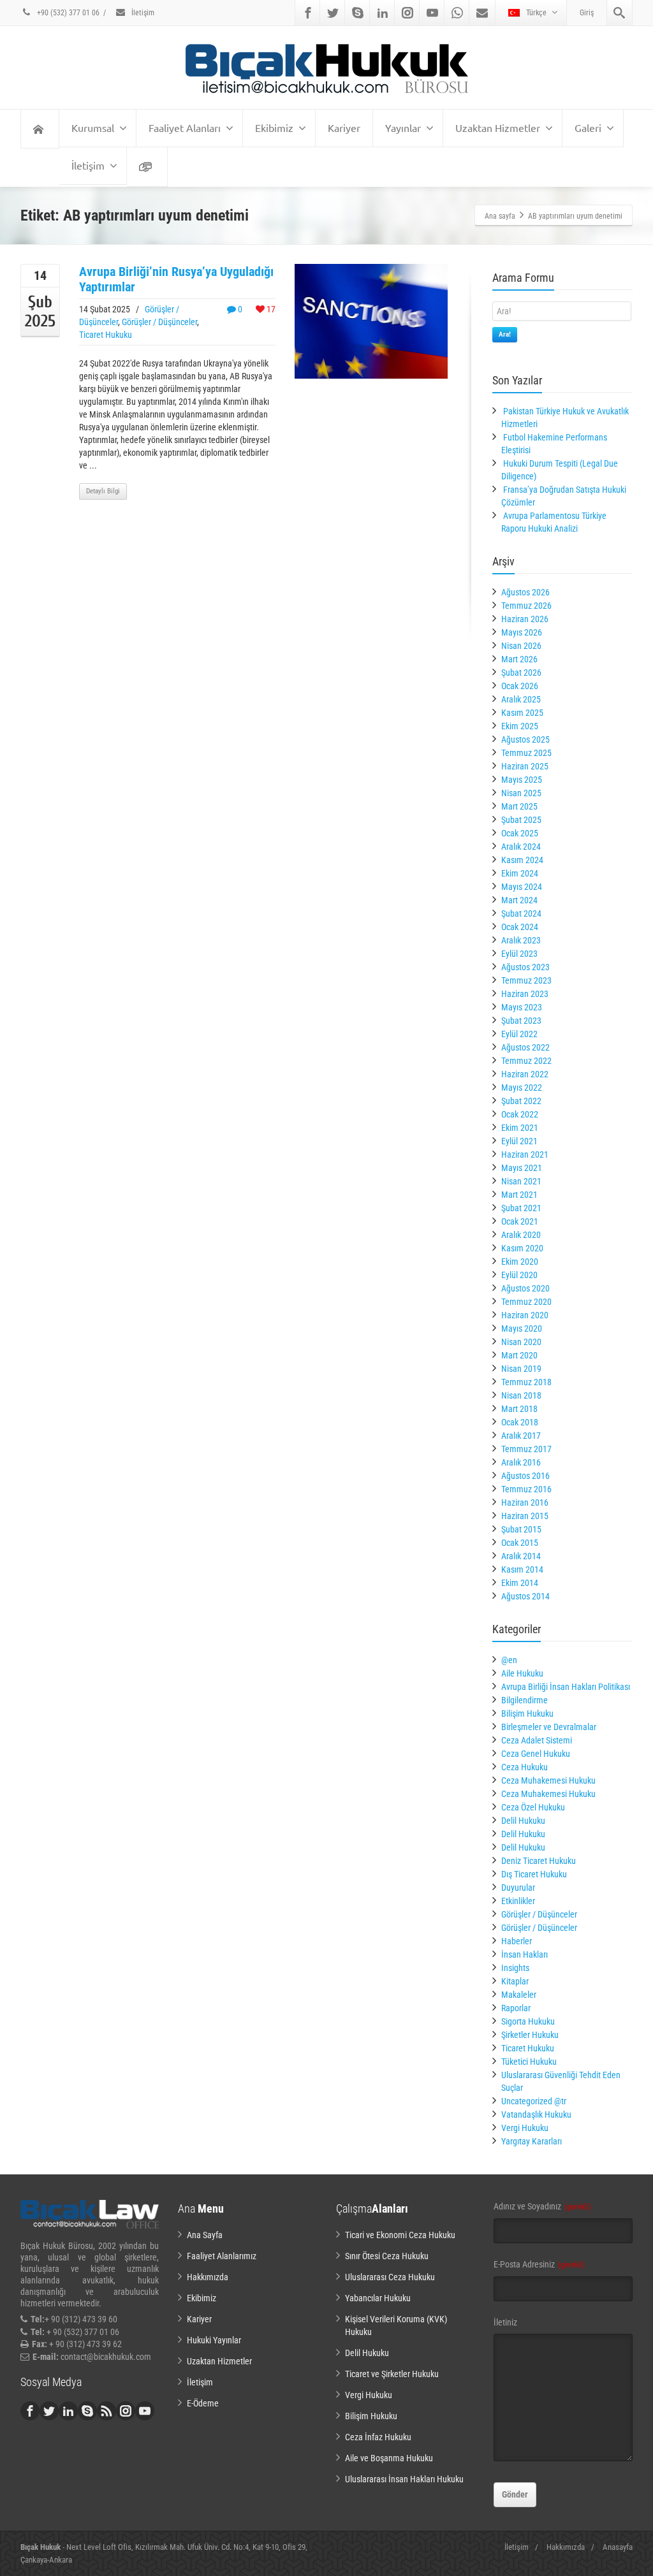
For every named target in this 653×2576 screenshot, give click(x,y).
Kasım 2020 (522, 1248)
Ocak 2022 (520, 1114)
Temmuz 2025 (526, 753)
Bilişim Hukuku (527, 1714)
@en (509, 1660)
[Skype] (358, 13)
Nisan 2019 (521, 1369)
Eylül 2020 (519, 1275)
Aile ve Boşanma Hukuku (389, 2458)
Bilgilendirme (525, 1700)
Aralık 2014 (521, 1556)
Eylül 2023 (519, 954)
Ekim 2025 (520, 726)
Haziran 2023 (525, 994)
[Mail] (482, 13)
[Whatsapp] (457, 13)
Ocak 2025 (520, 833)
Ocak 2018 (520, 1422)
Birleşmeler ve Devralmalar (549, 1727)
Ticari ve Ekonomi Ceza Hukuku (400, 2235)
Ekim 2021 (520, 1128)
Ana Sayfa (205, 2235)
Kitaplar (515, 1981)
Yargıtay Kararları (532, 2141)
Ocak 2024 (520, 927)
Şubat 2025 (521, 820)
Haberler (517, 1941)
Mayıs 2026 (522, 632)
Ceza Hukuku (525, 1767)
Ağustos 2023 (525, 967)
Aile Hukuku (522, 1673)
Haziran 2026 (525, 619)
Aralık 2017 (521, 1436)
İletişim (142, 13)
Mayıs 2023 (522, 1007)
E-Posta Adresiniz (539, 2264)
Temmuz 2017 (526, 1449)
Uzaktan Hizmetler (498, 127)
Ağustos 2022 (525, 1047)
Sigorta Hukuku (528, 2021)
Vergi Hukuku (525, 2128)
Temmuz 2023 (526, 980)
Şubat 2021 (521, 1208)
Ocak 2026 (520, 686)
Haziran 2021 (525, 1154)
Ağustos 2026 (525, 592)
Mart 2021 (519, 1195)
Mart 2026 (519, 659)
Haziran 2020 (525, 1315)
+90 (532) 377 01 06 (67, 13)
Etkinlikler (518, 1901)
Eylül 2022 (519, 1034)
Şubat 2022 (521, 1101)
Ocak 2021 (520, 1221)
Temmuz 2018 (526, 1382)
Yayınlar (403, 127)
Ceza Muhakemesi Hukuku (548, 1780)
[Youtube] (432, 13)
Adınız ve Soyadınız (542, 2206)
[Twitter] (333, 13)
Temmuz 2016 (526, 1489)
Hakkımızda (208, 2277)
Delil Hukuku (523, 1821)
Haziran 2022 (525, 1074)
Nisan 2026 (521, 646)
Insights (515, 1968)
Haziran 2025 (525, 766)
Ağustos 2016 (525, 1476)
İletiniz (505, 2322)
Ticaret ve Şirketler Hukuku (392, 2374)
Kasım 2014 (522, 1569)
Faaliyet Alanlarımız (222, 2256)
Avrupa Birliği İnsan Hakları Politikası (566, 1687)
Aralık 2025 (521, 699)
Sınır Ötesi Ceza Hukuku (387, 2256)
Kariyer (344, 127)
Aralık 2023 (521, 940)
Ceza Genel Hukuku (536, 1754)
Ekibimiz (274, 127)
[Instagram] (407, 13)
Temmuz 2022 (526, 1061)
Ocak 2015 (520, 1543)
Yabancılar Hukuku (378, 2298)
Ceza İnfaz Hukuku (378, 2437)
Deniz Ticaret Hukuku (539, 1861)
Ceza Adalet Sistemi (537, 1740)
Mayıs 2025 (522, 780)
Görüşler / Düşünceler (159, 322)
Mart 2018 (519, 1409)
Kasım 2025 (522, 713)
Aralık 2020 (521, 1235)
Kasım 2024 (522, 860)
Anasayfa (618, 2547)
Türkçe (536, 13)
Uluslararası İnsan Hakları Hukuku (404, 2479)
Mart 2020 (519, 1355)
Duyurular (518, 1888)
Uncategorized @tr (534, 2101)
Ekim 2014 (520, 1583)
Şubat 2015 (521, 1529)
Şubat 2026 (521, 673)
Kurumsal (93, 127)
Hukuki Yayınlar (214, 2340)
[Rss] (106, 2411)
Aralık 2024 (521, 847)
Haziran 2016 (525, 1503)
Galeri (588, 127)
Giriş (587, 13)
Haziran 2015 (525, 1516)
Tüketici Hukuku (529, 2062)
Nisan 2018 (521, 1395)
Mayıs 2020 (522, 1328)
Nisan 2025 (521, 793)
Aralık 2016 (521, 1462)
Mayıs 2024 (522, 887)
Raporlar (516, 2008)
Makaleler (519, 1995)
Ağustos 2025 (525, 739)
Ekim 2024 (520, 873)
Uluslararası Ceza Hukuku (390, 2277)
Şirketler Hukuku (530, 2035)
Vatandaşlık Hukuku (536, 2114)
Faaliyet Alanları (185, 127)
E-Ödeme (203, 2403)
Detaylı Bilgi (103, 491)
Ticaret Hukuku (106, 335)
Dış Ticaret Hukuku (534, 1874)
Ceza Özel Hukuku (533, 1807)
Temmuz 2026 (526, 606)
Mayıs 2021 (522, 1168)
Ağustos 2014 (525, 1596)
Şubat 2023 (521, 1021)
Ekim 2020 (520, 1262)
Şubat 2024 (521, 913)
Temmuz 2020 (526, 1302)
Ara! (505, 334)
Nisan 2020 (521, 1342)
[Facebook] (308, 13)
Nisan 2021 (521, 1181)
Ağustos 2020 (525, 1288)
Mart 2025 (519, 806)
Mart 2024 (519, 900)
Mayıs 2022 (522, 1088)
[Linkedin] (383, 13)
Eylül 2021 (519, 1141)
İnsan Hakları (525, 1954)
